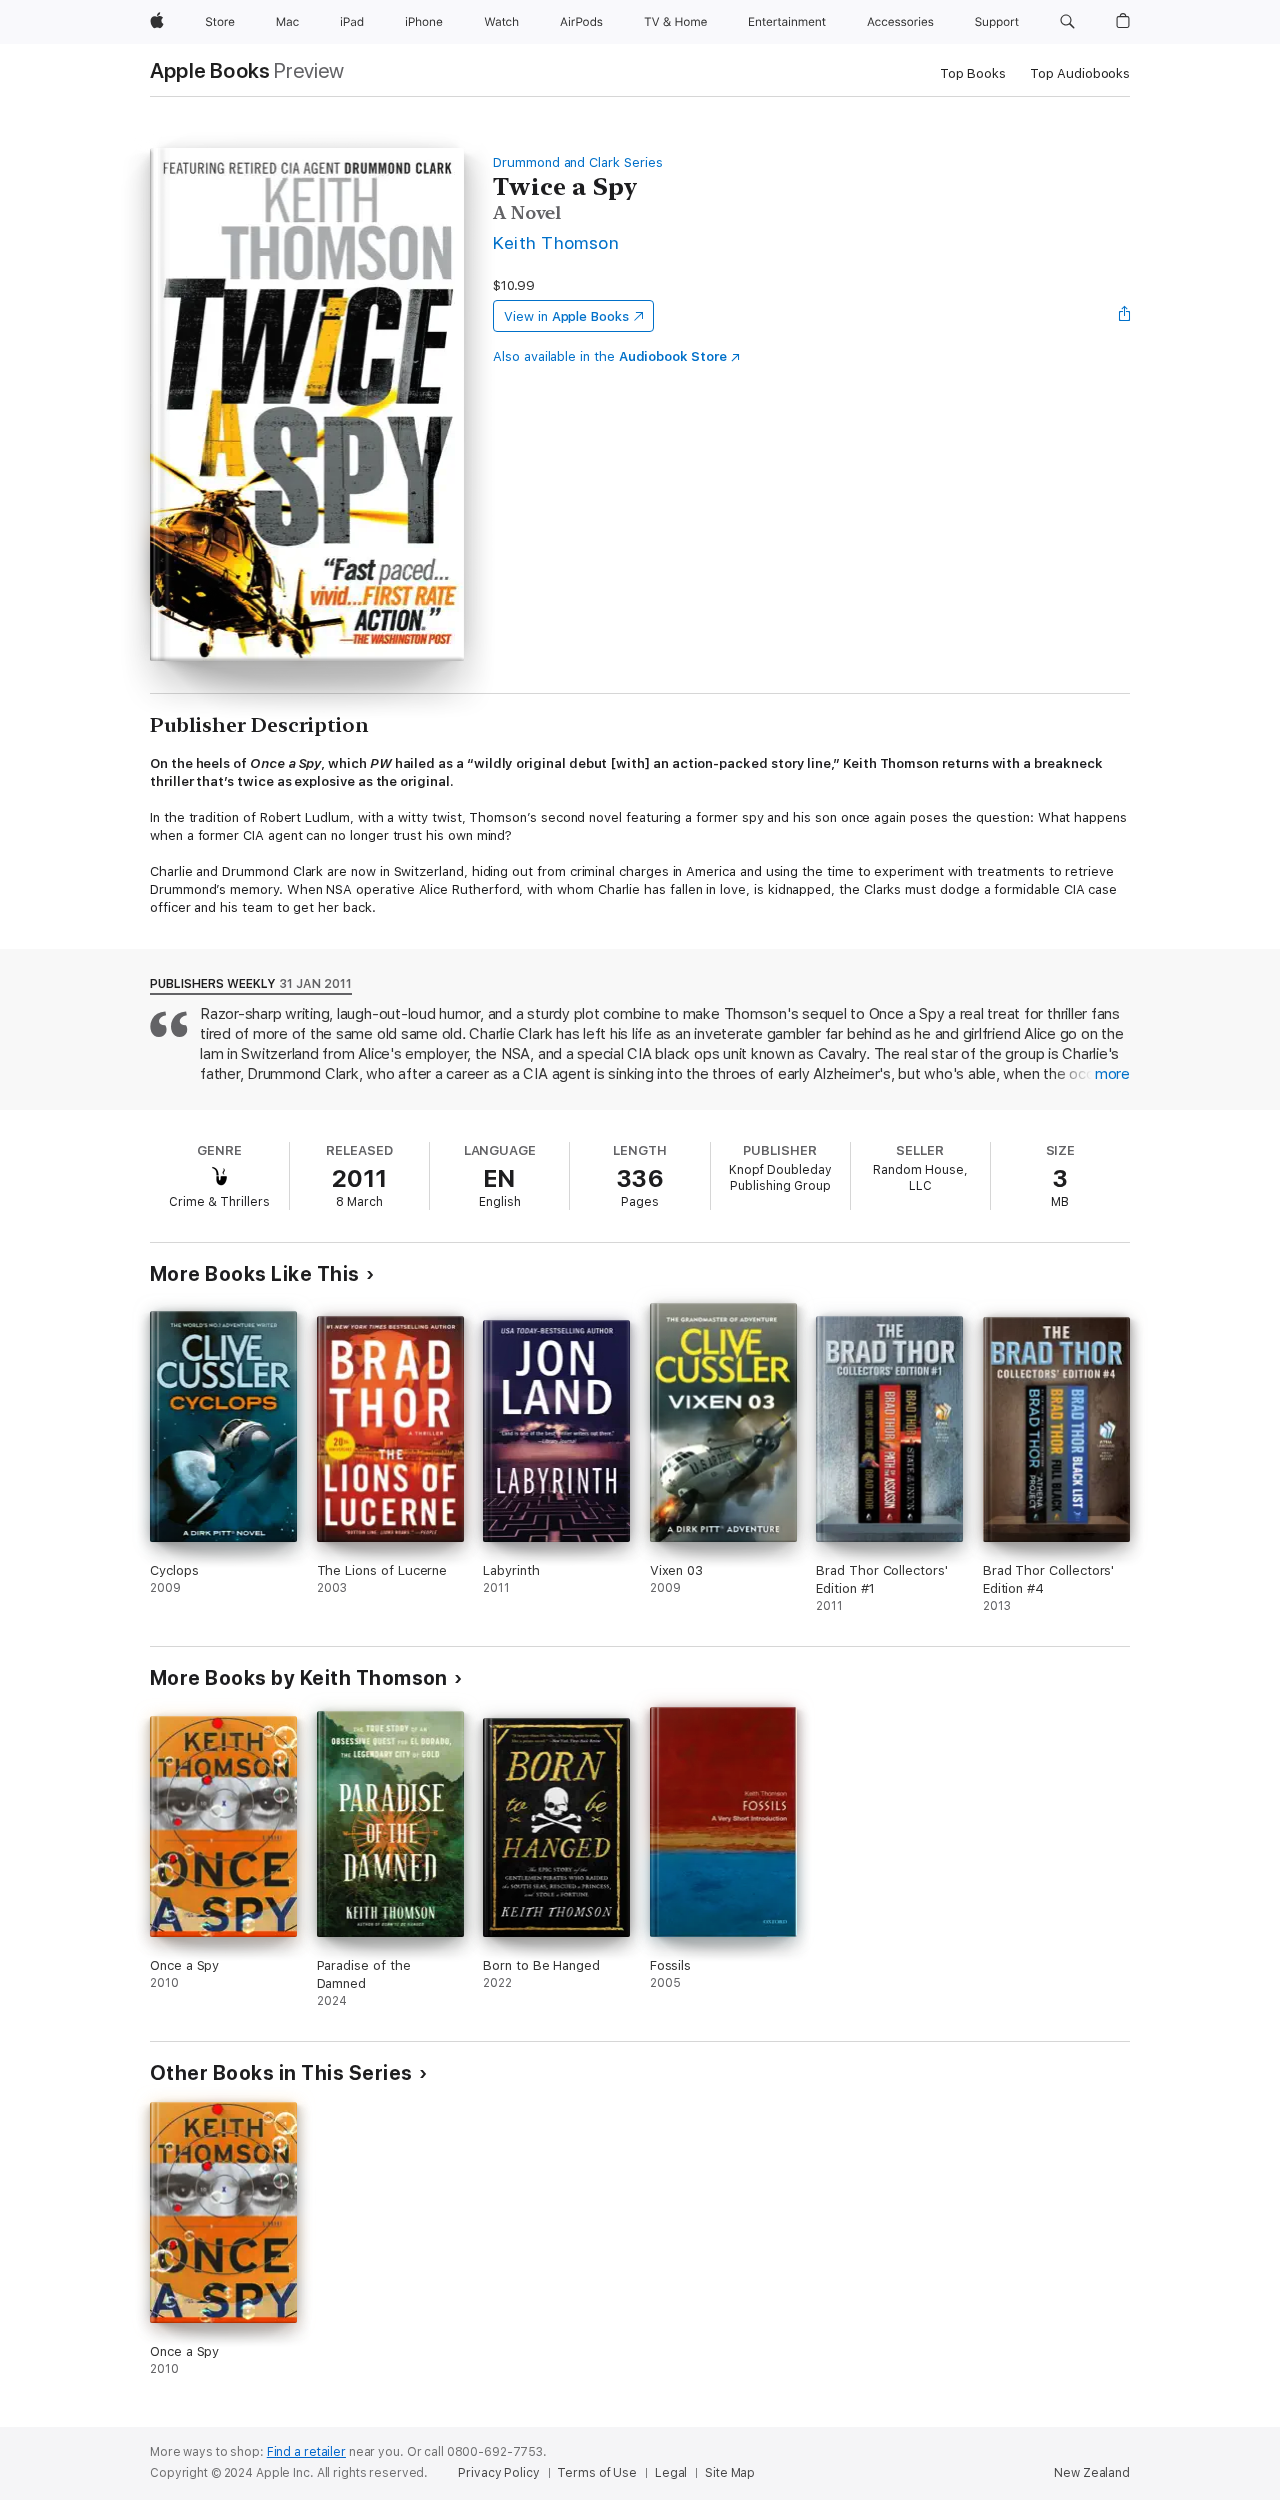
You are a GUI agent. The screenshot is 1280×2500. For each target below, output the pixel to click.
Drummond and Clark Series (577, 162)
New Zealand (1092, 2473)
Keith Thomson (556, 242)
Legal (671, 2473)
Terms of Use (597, 2473)
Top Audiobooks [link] (1080, 73)
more (1112, 1074)
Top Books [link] (973, 73)
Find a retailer (306, 2452)
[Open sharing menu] (1125, 316)
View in (566, 316)
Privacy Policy (498, 2473)
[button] (1067, 22)
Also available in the (610, 356)
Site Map (730, 2473)
